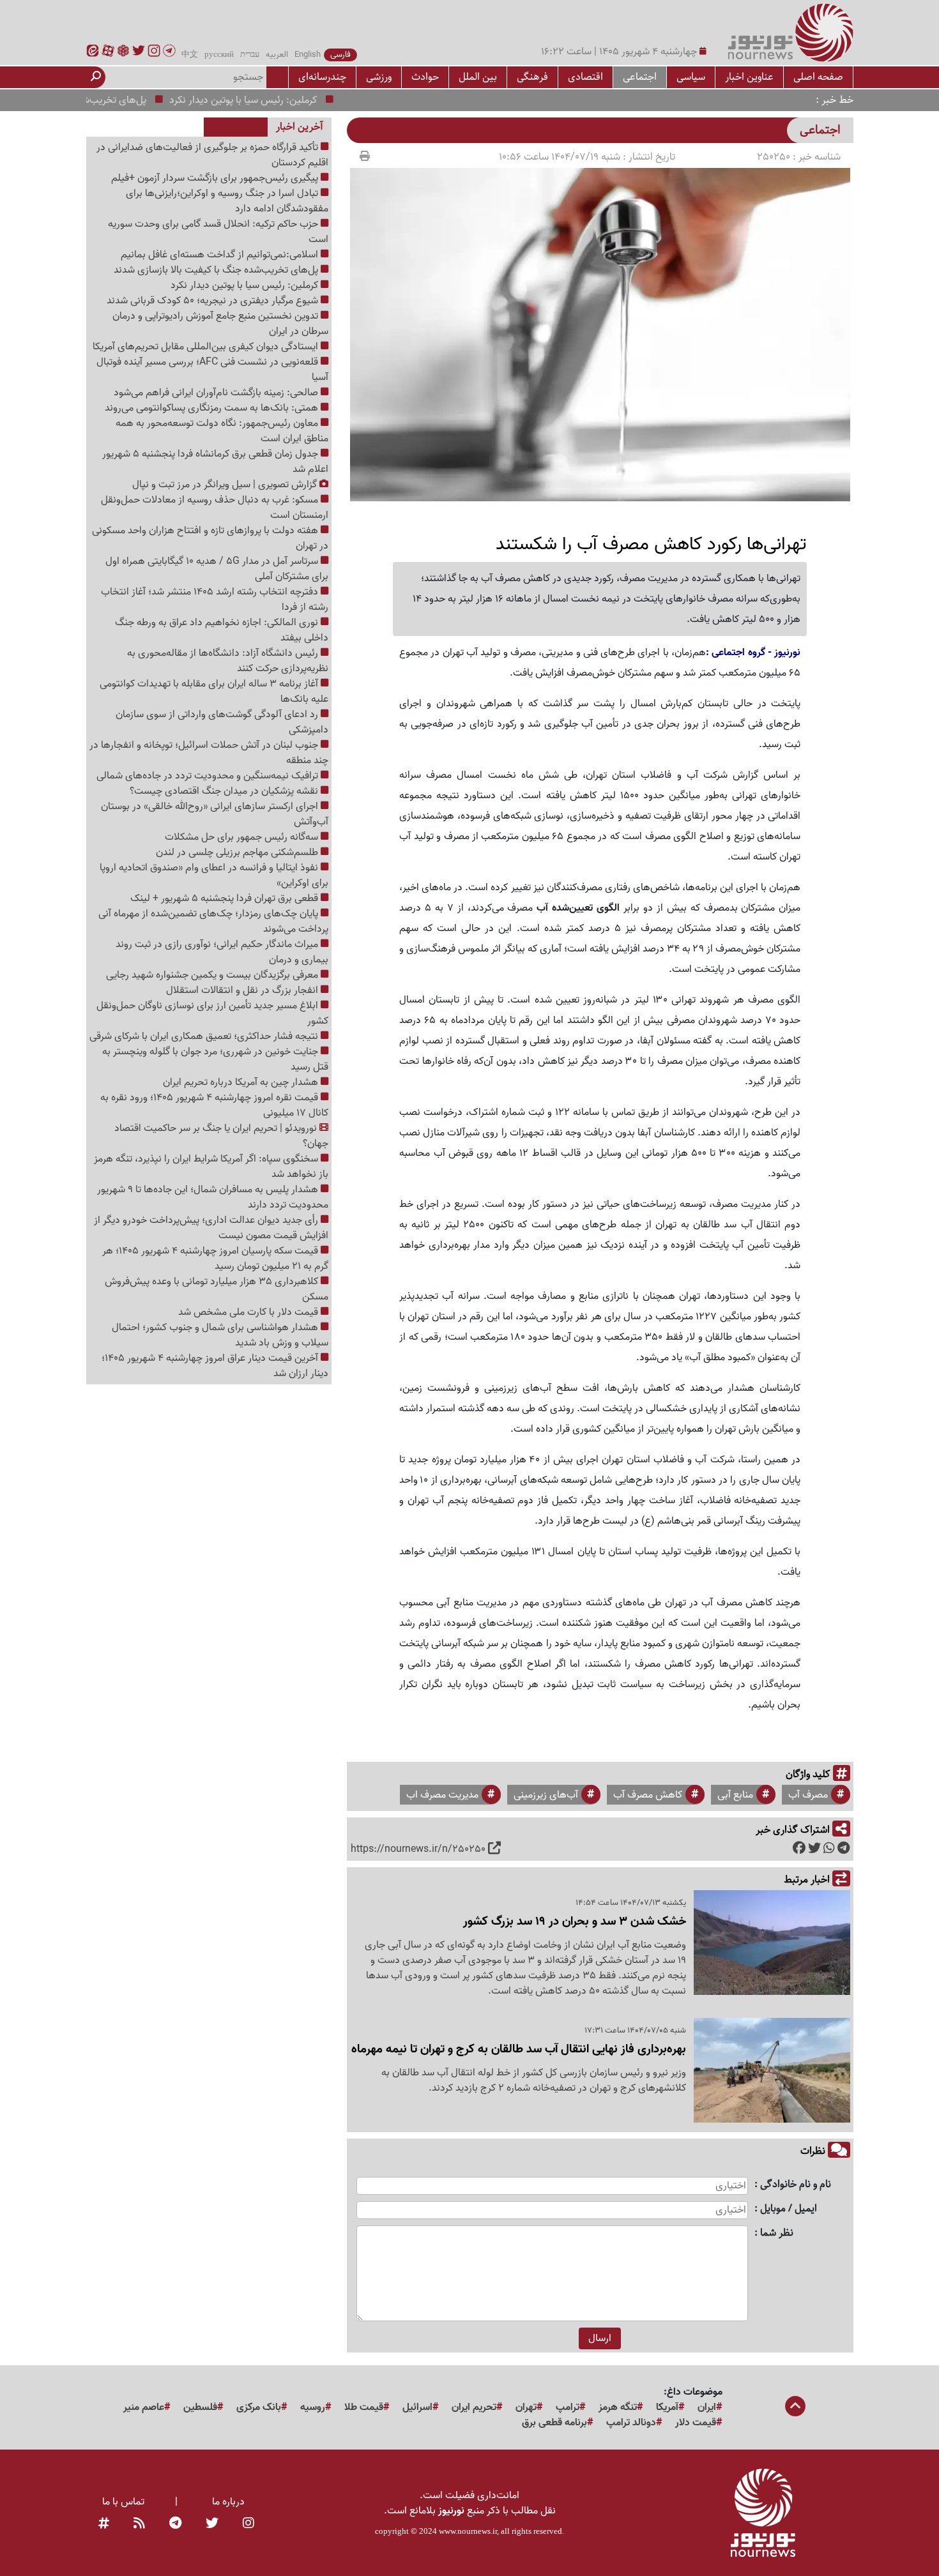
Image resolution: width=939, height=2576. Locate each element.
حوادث (425, 77)
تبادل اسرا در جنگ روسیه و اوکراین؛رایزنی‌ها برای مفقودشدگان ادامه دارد (227, 201)
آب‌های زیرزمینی (546, 1795)
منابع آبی (735, 1795)
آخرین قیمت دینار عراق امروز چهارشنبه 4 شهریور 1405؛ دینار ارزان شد (215, 1366)
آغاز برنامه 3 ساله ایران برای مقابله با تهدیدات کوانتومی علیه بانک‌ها (214, 692)
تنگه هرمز (618, 2407)
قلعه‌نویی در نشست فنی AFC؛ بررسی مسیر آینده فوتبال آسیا (212, 370)
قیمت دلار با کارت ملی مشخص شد (249, 1312)
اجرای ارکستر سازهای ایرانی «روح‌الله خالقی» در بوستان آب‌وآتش (215, 814)
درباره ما (228, 2502)
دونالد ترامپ (631, 2423)
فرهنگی (532, 77)
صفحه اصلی (818, 77)
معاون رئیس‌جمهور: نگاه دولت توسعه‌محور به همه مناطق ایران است (222, 431)
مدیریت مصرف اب (442, 1795)
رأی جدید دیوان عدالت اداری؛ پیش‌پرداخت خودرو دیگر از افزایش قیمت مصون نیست (211, 1228)
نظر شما (777, 2233)
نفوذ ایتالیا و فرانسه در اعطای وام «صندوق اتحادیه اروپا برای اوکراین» (214, 875)
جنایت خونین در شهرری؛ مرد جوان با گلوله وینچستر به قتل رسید (215, 1059)
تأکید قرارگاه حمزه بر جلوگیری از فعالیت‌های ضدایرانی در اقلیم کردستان (212, 155)
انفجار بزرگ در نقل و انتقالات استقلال (243, 990)
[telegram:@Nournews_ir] (175, 2524)
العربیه (277, 55)
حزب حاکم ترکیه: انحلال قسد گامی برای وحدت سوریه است (218, 232)
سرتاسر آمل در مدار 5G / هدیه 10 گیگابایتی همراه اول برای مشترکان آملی (217, 569)
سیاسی (691, 77)
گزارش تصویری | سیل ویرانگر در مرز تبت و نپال (226, 485)
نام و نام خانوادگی (796, 2185)
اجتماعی (640, 77)
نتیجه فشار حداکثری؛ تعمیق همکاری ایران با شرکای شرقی (205, 1036)
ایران (707, 2407)
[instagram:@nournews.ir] (248, 2524)
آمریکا (667, 2407)
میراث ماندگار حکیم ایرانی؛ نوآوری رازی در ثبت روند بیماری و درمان (222, 952)
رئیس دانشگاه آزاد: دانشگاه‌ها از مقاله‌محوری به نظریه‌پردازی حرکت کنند (228, 661)
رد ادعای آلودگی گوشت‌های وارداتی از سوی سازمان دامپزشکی (222, 722)
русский (219, 55)
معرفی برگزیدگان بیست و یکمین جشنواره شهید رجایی (213, 975)
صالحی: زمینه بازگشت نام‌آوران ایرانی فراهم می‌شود (217, 393)
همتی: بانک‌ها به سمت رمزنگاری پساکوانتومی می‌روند (213, 408)
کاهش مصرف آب (648, 1795)
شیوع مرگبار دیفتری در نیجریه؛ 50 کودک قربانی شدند (214, 301)
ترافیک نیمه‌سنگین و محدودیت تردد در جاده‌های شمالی (209, 776)
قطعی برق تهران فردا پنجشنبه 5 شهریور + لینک (225, 898)
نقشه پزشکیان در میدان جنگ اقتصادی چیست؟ (225, 791)
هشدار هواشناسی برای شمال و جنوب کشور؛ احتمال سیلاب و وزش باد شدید (220, 1335)
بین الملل (478, 77)
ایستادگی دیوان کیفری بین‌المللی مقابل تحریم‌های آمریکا (207, 347)
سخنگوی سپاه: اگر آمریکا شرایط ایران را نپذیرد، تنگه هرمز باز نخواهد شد (211, 1167)
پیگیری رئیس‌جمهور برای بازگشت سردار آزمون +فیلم (216, 178)
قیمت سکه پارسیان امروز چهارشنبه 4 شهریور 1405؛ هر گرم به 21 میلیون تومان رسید (215, 1259)
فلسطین (200, 2407)
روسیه (313, 2407)
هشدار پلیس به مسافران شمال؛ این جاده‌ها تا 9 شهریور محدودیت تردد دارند (213, 1197)
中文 (190, 55)
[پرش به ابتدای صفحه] (795, 2407)
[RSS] (139, 2524)
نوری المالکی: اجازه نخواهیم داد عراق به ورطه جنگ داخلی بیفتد (222, 630)
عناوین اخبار (749, 77)
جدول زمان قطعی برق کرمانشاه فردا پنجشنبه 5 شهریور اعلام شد (215, 462)
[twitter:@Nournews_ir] (212, 2524)
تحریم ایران (474, 2407)
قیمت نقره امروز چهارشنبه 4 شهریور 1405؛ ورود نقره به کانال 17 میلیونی (214, 1105)
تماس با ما (123, 2502)
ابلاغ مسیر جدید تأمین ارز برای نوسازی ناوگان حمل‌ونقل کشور (212, 1013)
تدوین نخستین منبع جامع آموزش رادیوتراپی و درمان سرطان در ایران (220, 324)
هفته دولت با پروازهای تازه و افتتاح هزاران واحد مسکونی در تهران (210, 538)
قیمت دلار (696, 2423)
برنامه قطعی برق (554, 2423)
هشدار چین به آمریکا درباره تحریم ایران (242, 1082)
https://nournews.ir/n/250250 (418, 1849)
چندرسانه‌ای (322, 77)
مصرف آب (808, 1795)
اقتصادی (585, 77)
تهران (526, 2407)
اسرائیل (417, 2407)
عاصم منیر (144, 2407)
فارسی (340, 55)
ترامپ (568, 2407)
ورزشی (379, 77)
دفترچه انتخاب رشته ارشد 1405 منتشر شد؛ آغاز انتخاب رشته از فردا (215, 600)
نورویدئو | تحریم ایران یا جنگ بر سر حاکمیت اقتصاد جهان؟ (221, 1136)
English (308, 55)
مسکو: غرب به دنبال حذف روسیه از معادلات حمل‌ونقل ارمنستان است (215, 508)
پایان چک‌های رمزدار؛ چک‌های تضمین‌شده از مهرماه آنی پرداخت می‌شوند (213, 921)
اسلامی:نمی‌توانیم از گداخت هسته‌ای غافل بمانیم (221, 255)
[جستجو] (96, 77)
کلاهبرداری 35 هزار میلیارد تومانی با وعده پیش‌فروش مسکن (217, 1289)
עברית (250, 55)
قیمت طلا (364, 2407)
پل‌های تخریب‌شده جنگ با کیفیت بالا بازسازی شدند (217, 270)
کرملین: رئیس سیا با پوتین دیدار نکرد (280, 100)
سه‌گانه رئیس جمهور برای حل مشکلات (243, 837)
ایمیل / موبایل (789, 2209)
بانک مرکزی (259, 2407)
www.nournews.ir (468, 2531)
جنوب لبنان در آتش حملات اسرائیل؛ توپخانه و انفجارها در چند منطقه (209, 753)
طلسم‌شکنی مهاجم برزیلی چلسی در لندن (238, 852)
